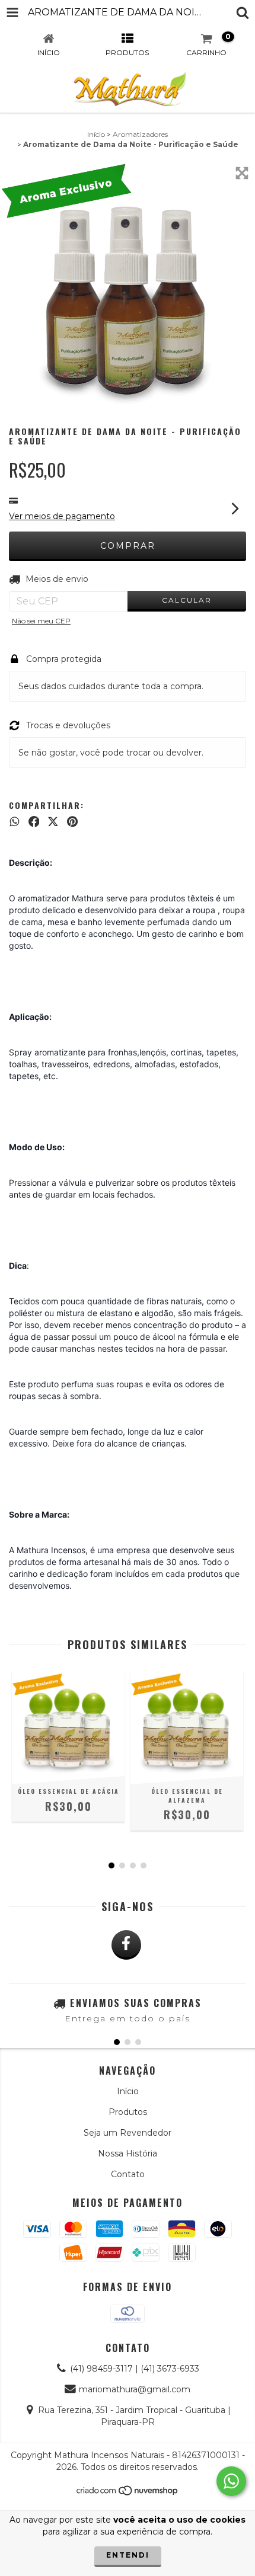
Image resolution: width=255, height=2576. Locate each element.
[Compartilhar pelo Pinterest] (72, 821)
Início (96, 134)
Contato (128, 2174)
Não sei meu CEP (41, 621)
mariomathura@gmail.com (135, 2389)
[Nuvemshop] (128, 2493)
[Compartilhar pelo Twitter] (53, 821)
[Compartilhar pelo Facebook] (34, 821)
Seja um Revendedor (128, 2133)
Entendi (128, 2555)
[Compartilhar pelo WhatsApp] (15, 821)
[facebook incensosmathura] (126, 1945)
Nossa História (128, 2153)
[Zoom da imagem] (242, 173)
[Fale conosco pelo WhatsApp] (231, 2481)
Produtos (128, 2112)
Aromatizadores (140, 134)
